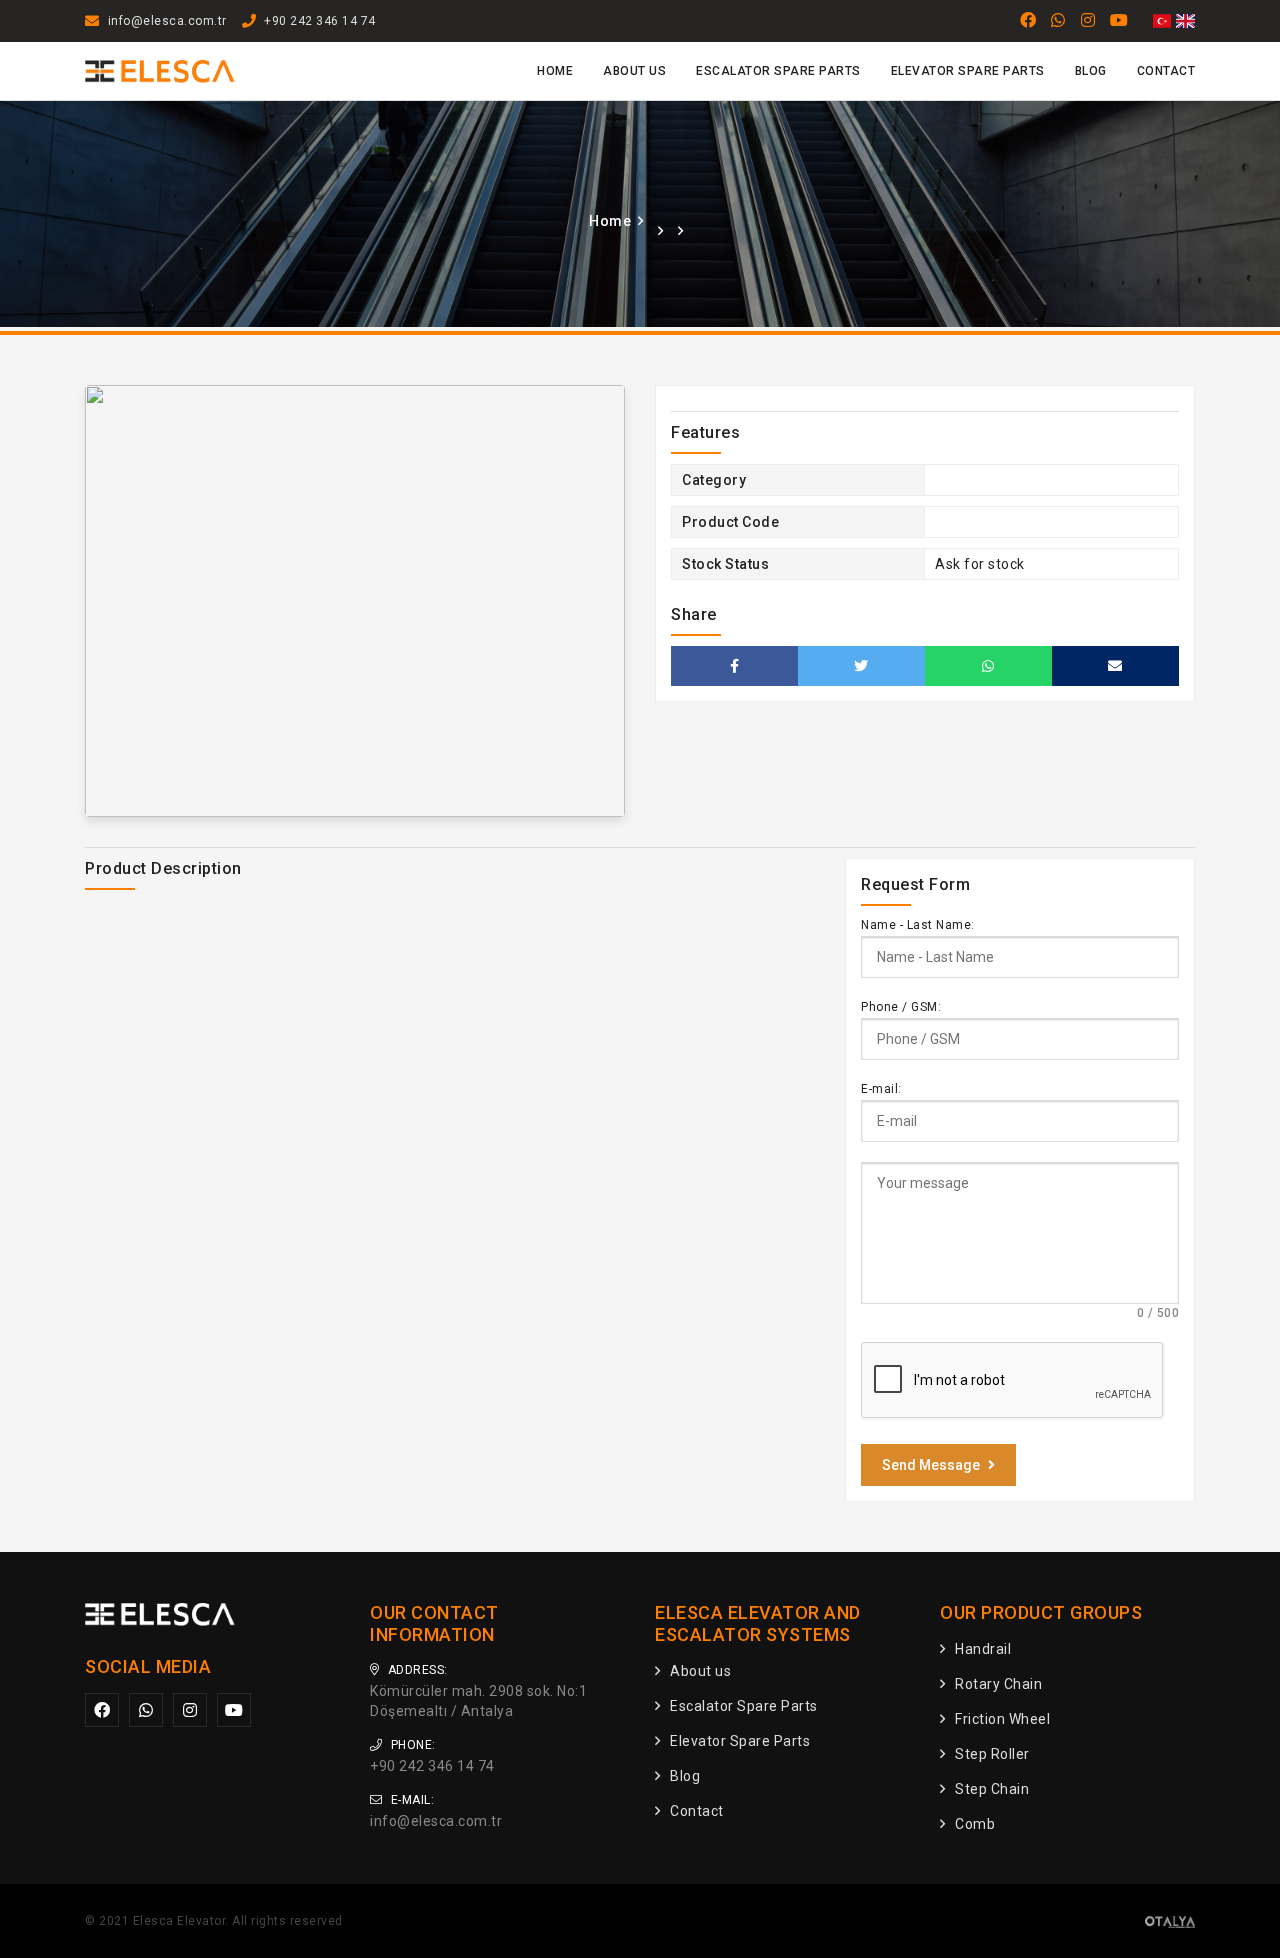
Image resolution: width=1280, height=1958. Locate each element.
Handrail (983, 1649)
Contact (1166, 71)
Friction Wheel (1002, 1719)
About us (634, 71)
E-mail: (881, 1089)
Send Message (931, 1465)
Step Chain (992, 1789)
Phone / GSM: (901, 1007)
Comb (975, 1824)
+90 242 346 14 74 (320, 21)
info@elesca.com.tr (167, 21)
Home (555, 71)
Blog (1091, 71)
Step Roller (992, 1754)
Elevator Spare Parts (968, 71)
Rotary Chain (998, 1684)
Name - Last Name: (918, 925)
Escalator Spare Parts (778, 71)
